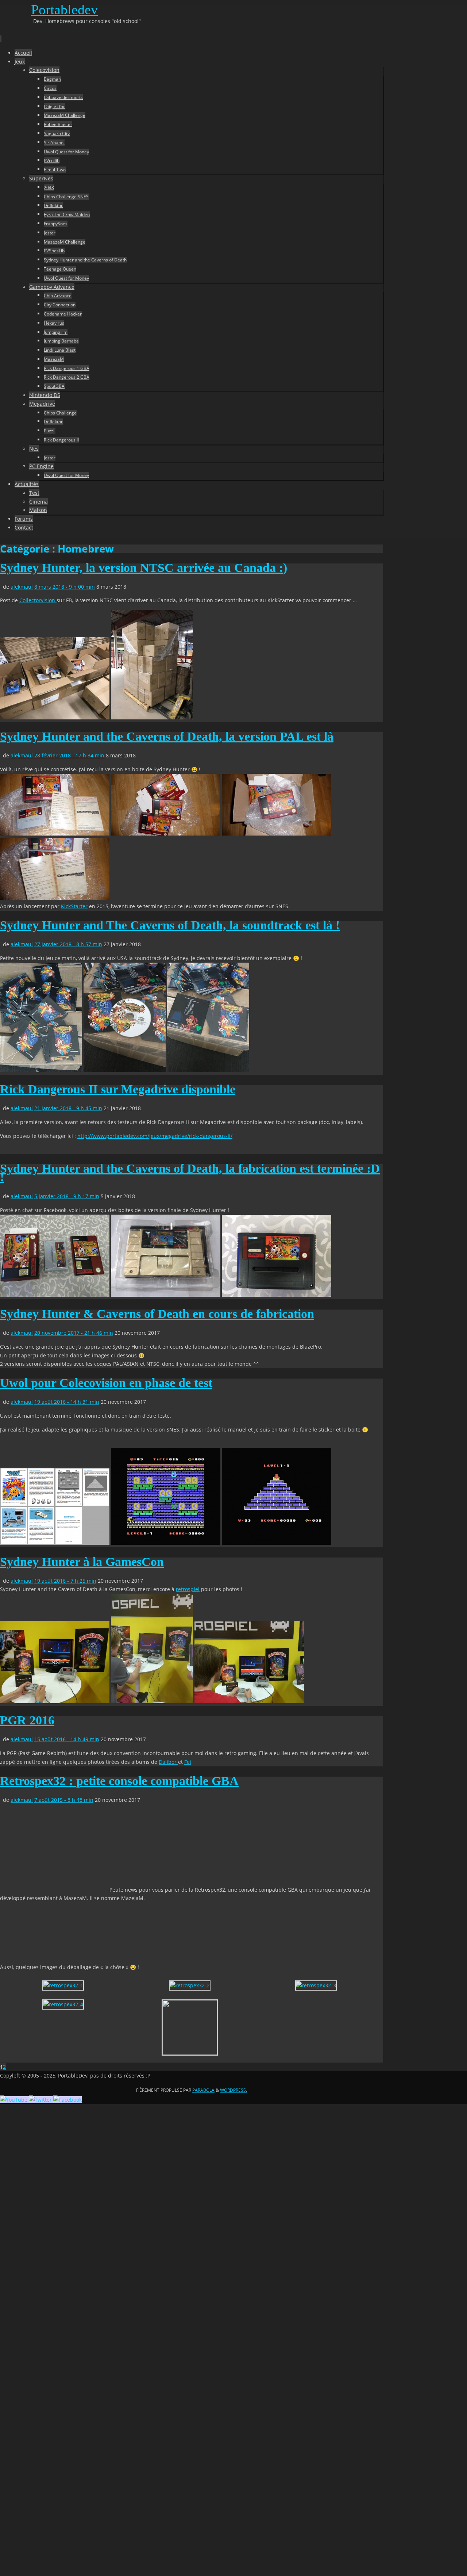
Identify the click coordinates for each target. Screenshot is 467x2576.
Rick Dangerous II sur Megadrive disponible (118, 1089)
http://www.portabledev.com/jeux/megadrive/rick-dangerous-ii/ (155, 1136)
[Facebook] (67, 2100)
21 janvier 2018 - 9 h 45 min (68, 1108)
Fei (188, 1762)
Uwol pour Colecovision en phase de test (106, 1383)
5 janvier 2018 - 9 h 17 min (67, 1196)
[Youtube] (14, 2100)
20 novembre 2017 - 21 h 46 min (74, 1333)
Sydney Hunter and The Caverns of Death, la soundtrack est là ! (170, 925)
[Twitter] (41, 2100)
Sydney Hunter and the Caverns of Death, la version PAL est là (167, 736)
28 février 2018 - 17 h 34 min (69, 755)
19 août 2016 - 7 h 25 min (65, 1581)
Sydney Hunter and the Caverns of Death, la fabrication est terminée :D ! (190, 1173)
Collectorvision (38, 600)
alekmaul (22, 587)
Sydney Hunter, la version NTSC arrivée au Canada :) (144, 568)
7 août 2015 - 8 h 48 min (64, 1800)
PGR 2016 (27, 1720)
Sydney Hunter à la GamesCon (82, 1562)
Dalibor (168, 1762)
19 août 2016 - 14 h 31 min (67, 1402)
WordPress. (233, 2090)
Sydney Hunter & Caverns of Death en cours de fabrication (157, 1314)
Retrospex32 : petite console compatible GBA (119, 1781)
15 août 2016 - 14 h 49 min (67, 1739)
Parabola (203, 2090)
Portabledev (64, 9)
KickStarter (74, 906)
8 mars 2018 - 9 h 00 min (65, 587)
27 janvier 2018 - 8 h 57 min (68, 944)
